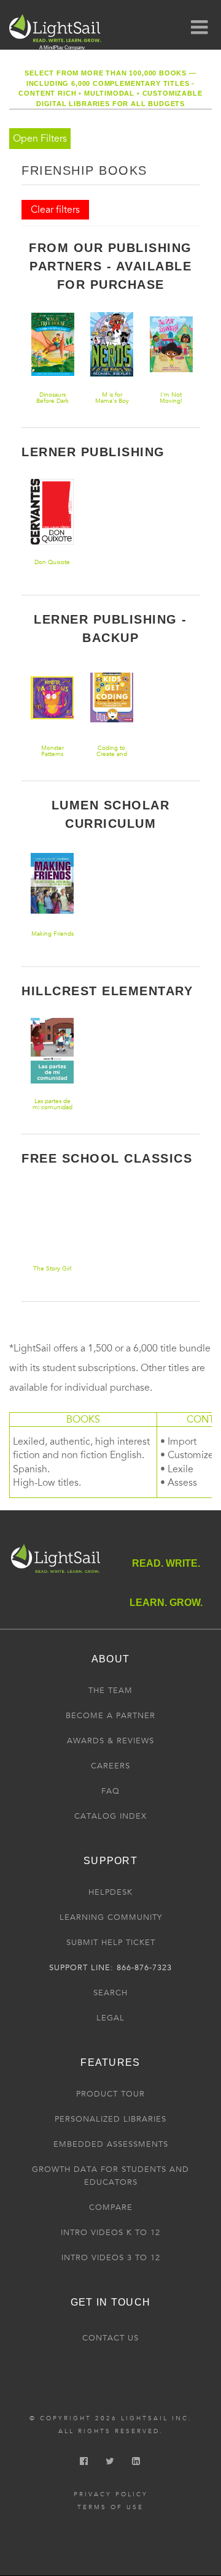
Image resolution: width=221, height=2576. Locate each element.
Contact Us (110, 2338)
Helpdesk (110, 1892)
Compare (111, 2207)
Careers (110, 1766)
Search (110, 1993)
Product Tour (110, 2094)
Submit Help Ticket (111, 1943)
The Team (110, 1691)
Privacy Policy (111, 2494)
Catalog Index (110, 1816)
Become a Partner (110, 1716)
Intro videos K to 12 (110, 2233)
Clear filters (55, 210)
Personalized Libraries (110, 2119)
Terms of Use (110, 2507)
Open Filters (40, 139)
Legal (110, 2018)
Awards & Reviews (110, 1741)
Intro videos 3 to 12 (111, 2258)
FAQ (110, 1791)
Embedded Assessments (111, 2144)
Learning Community (111, 1917)
